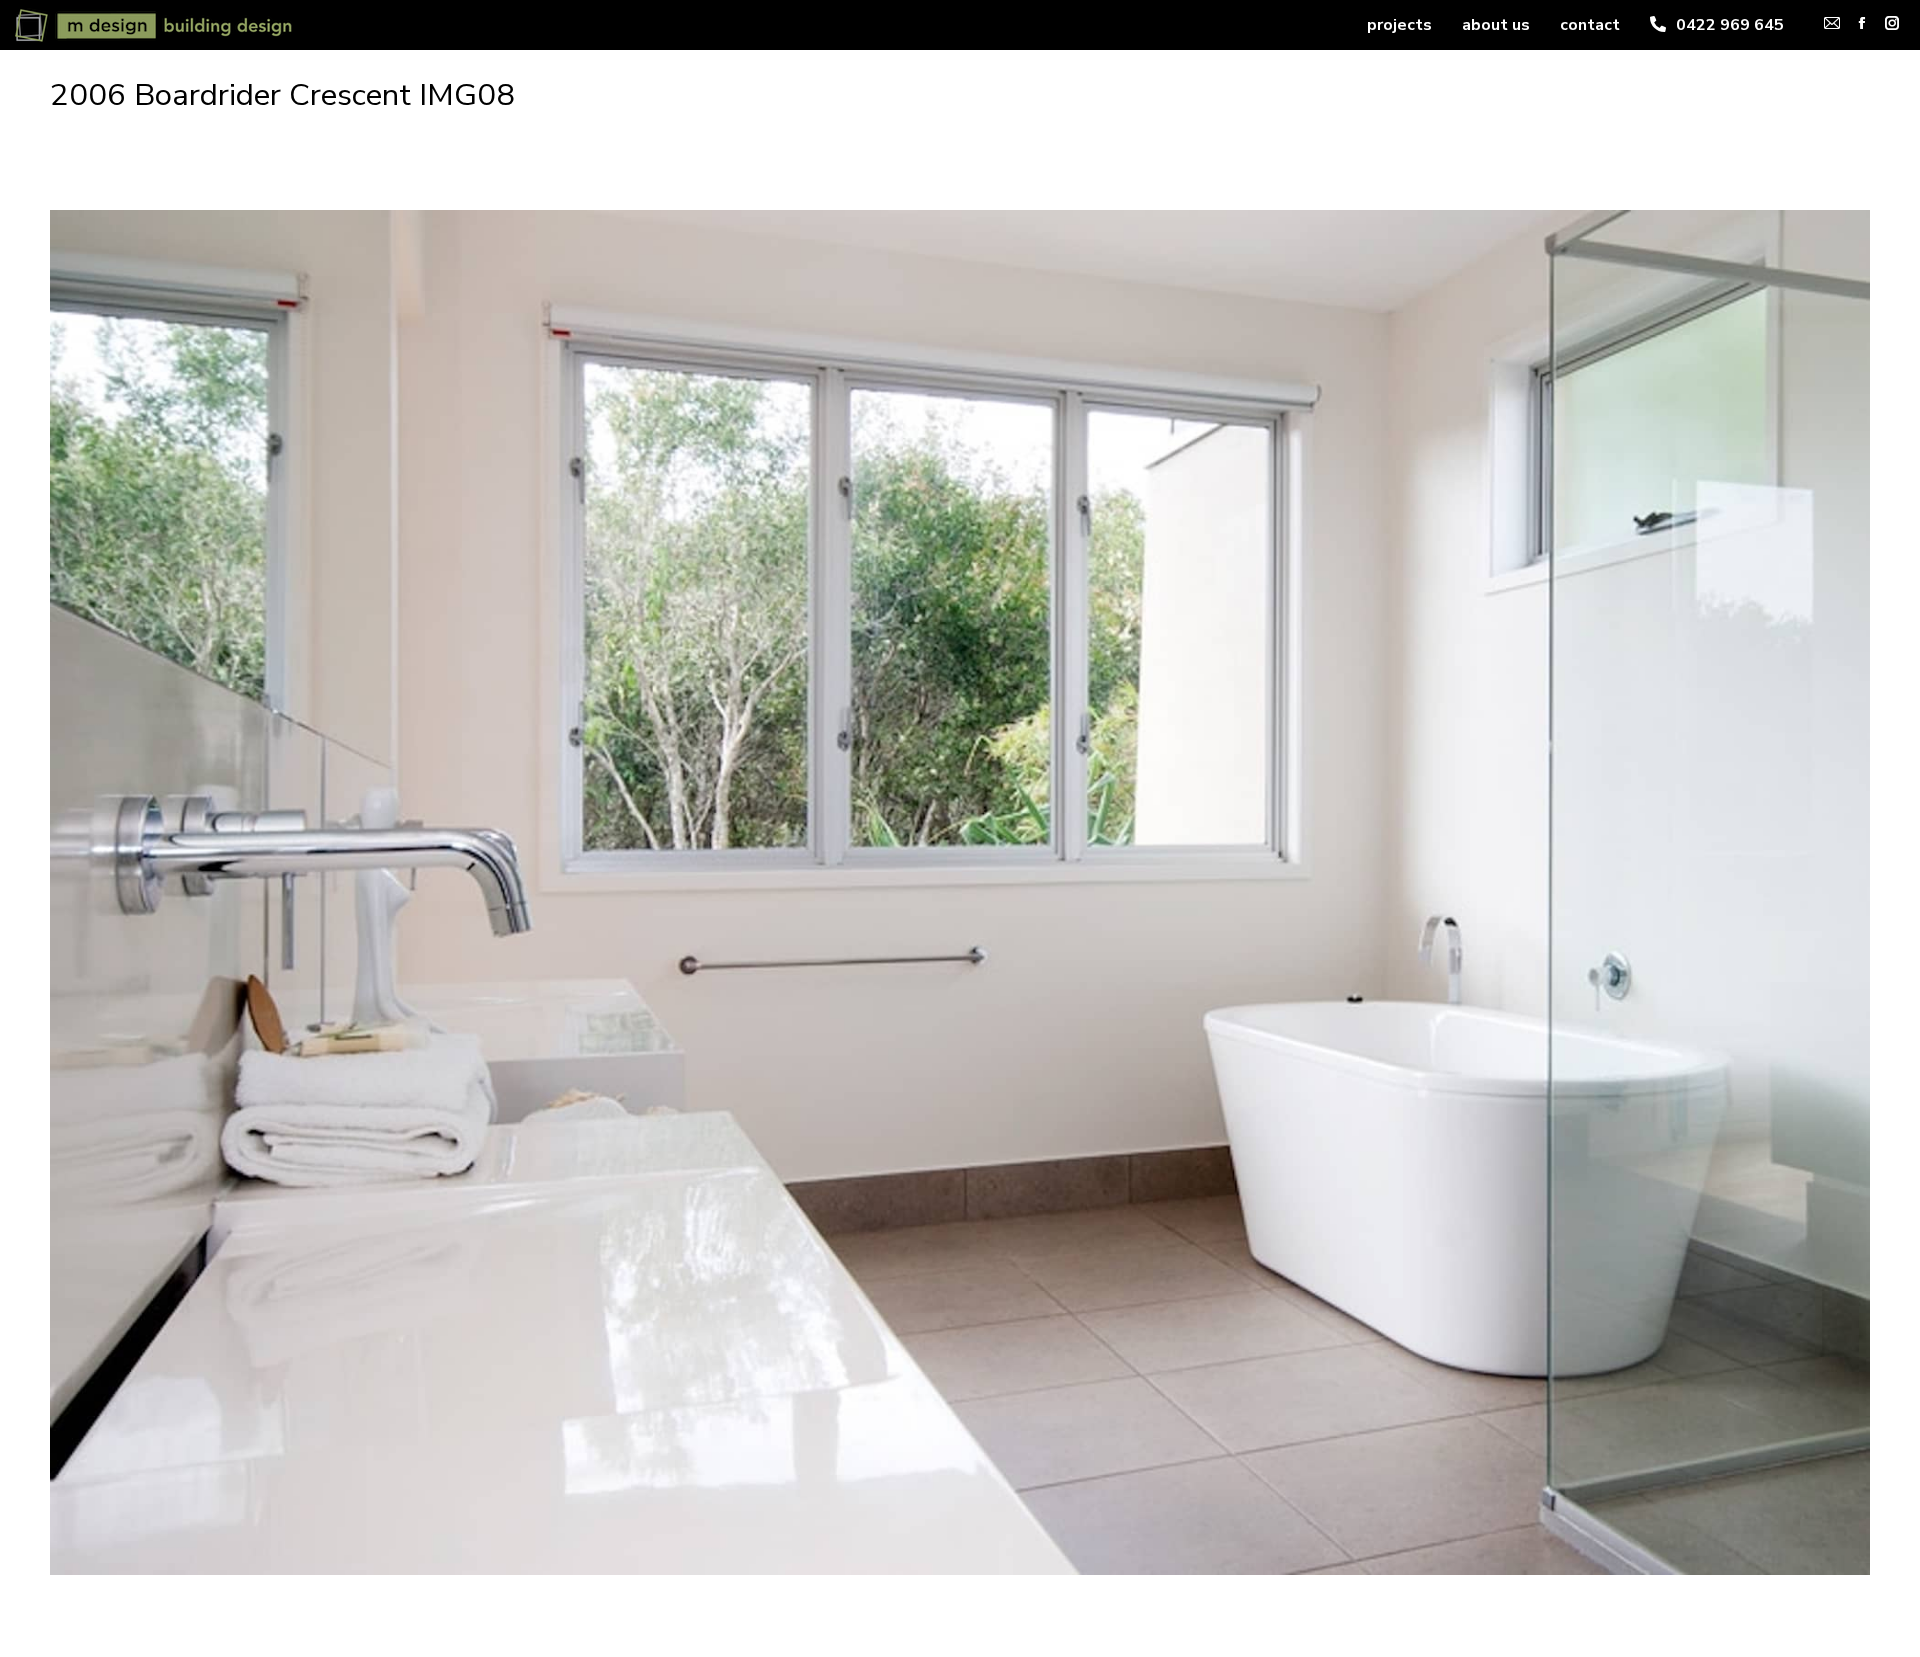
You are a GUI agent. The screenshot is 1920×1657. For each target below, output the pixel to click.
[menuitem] (1399, 25)
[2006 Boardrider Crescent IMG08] (960, 892)
